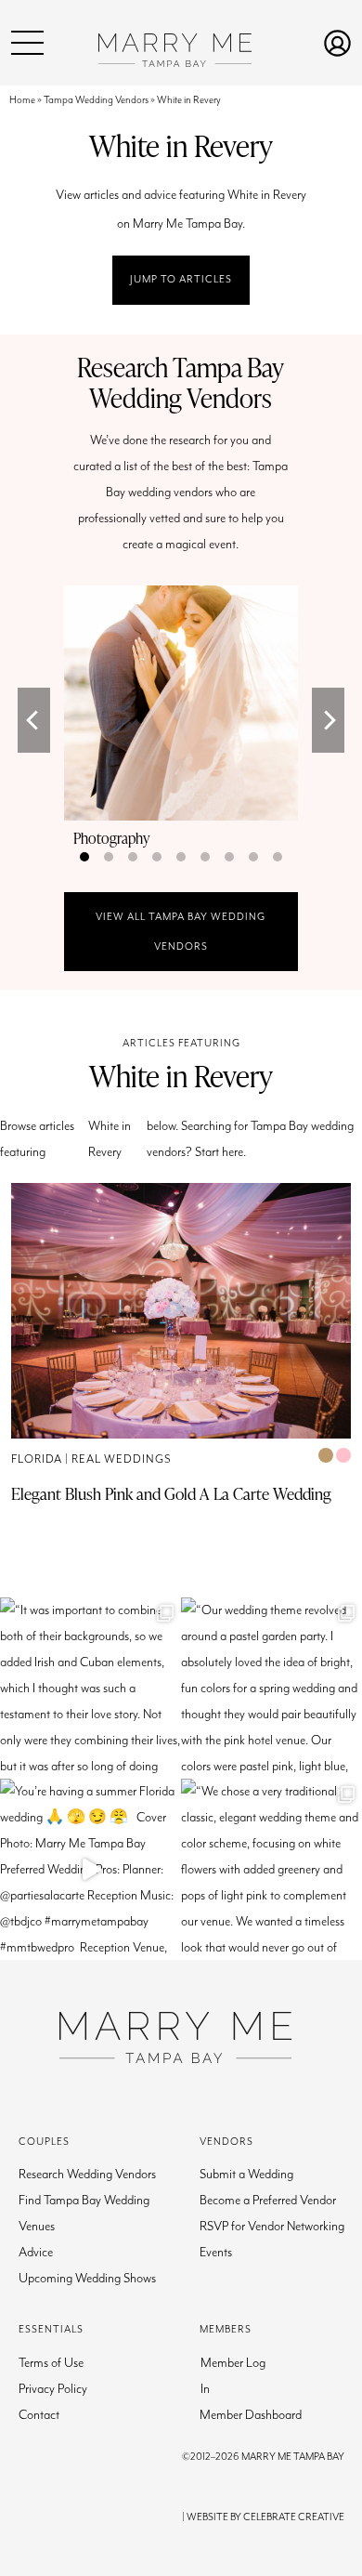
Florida (37, 1459)
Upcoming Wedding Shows (87, 2279)
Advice (36, 2253)
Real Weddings (122, 1459)
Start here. (220, 1152)
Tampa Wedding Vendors (96, 100)
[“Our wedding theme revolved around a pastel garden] (271, 1688)
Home (22, 100)
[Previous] (34, 720)
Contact (39, 2415)
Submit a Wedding (246, 2175)
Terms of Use (51, 2363)
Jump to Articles (181, 279)
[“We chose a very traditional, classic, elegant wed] (271, 1869)
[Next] (328, 720)
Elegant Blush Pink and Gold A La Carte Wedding (171, 1493)
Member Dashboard (251, 2415)
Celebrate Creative (294, 2517)
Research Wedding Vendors (87, 2175)
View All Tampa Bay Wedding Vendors (181, 932)
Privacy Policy (53, 2389)
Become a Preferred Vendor (268, 2201)
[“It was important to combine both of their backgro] (90, 1688)
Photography (111, 838)
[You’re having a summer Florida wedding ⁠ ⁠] (90, 1869)
